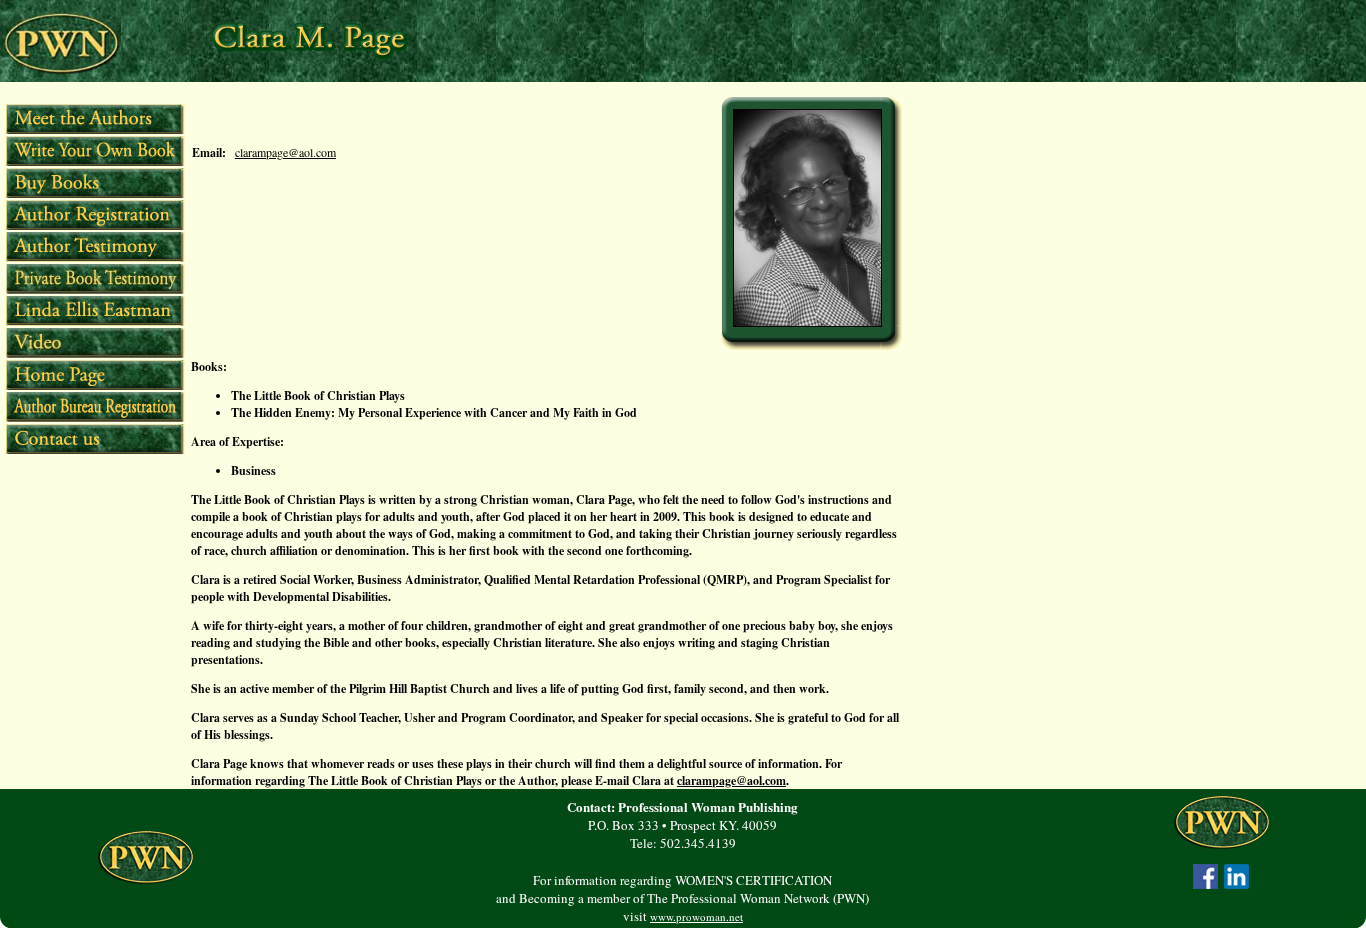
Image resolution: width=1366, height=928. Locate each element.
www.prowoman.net (696, 916)
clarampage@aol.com (285, 152)
